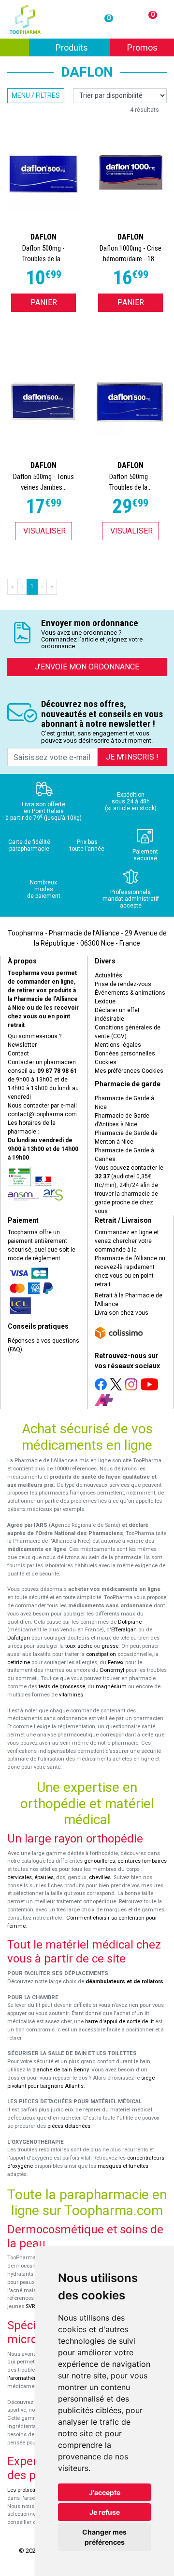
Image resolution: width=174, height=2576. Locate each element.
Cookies (106, 1062)
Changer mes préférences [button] (104, 2537)
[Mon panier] (147, 19)
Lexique (105, 1001)
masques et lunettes (123, 2166)
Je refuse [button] (105, 2512)
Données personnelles (125, 1054)
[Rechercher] (14, 47)
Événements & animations (130, 993)
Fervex (116, 1662)
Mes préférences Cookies (129, 1071)
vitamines (71, 1695)
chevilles (100, 1877)
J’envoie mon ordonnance (87, 667)
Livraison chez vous (122, 1313)
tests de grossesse (62, 1687)
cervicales (20, 1877)
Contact (18, 1054)
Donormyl (112, 1670)
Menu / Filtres (36, 95)
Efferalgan (124, 1630)
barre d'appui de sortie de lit (119, 2022)
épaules (44, 1877)
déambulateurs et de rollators (124, 1982)
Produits (83, 47)
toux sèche (79, 1646)
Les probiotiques (28, 2490)
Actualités (109, 975)
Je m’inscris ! (132, 757)
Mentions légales (118, 1045)
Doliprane (130, 1622)
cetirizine (19, 1662)
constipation (101, 1654)
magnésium (111, 1687)
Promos (142, 47)
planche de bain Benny (60, 2070)
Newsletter (22, 1045)
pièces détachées (69, 2126)
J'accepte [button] (105, 2492)
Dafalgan (19, 1638)
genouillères (100, 1861)
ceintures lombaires (142, 1861)
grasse (110, 1646)
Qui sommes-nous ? (35, 1036)
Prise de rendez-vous (123, 984)
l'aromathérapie (27, 2378)
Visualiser (44, 531)
